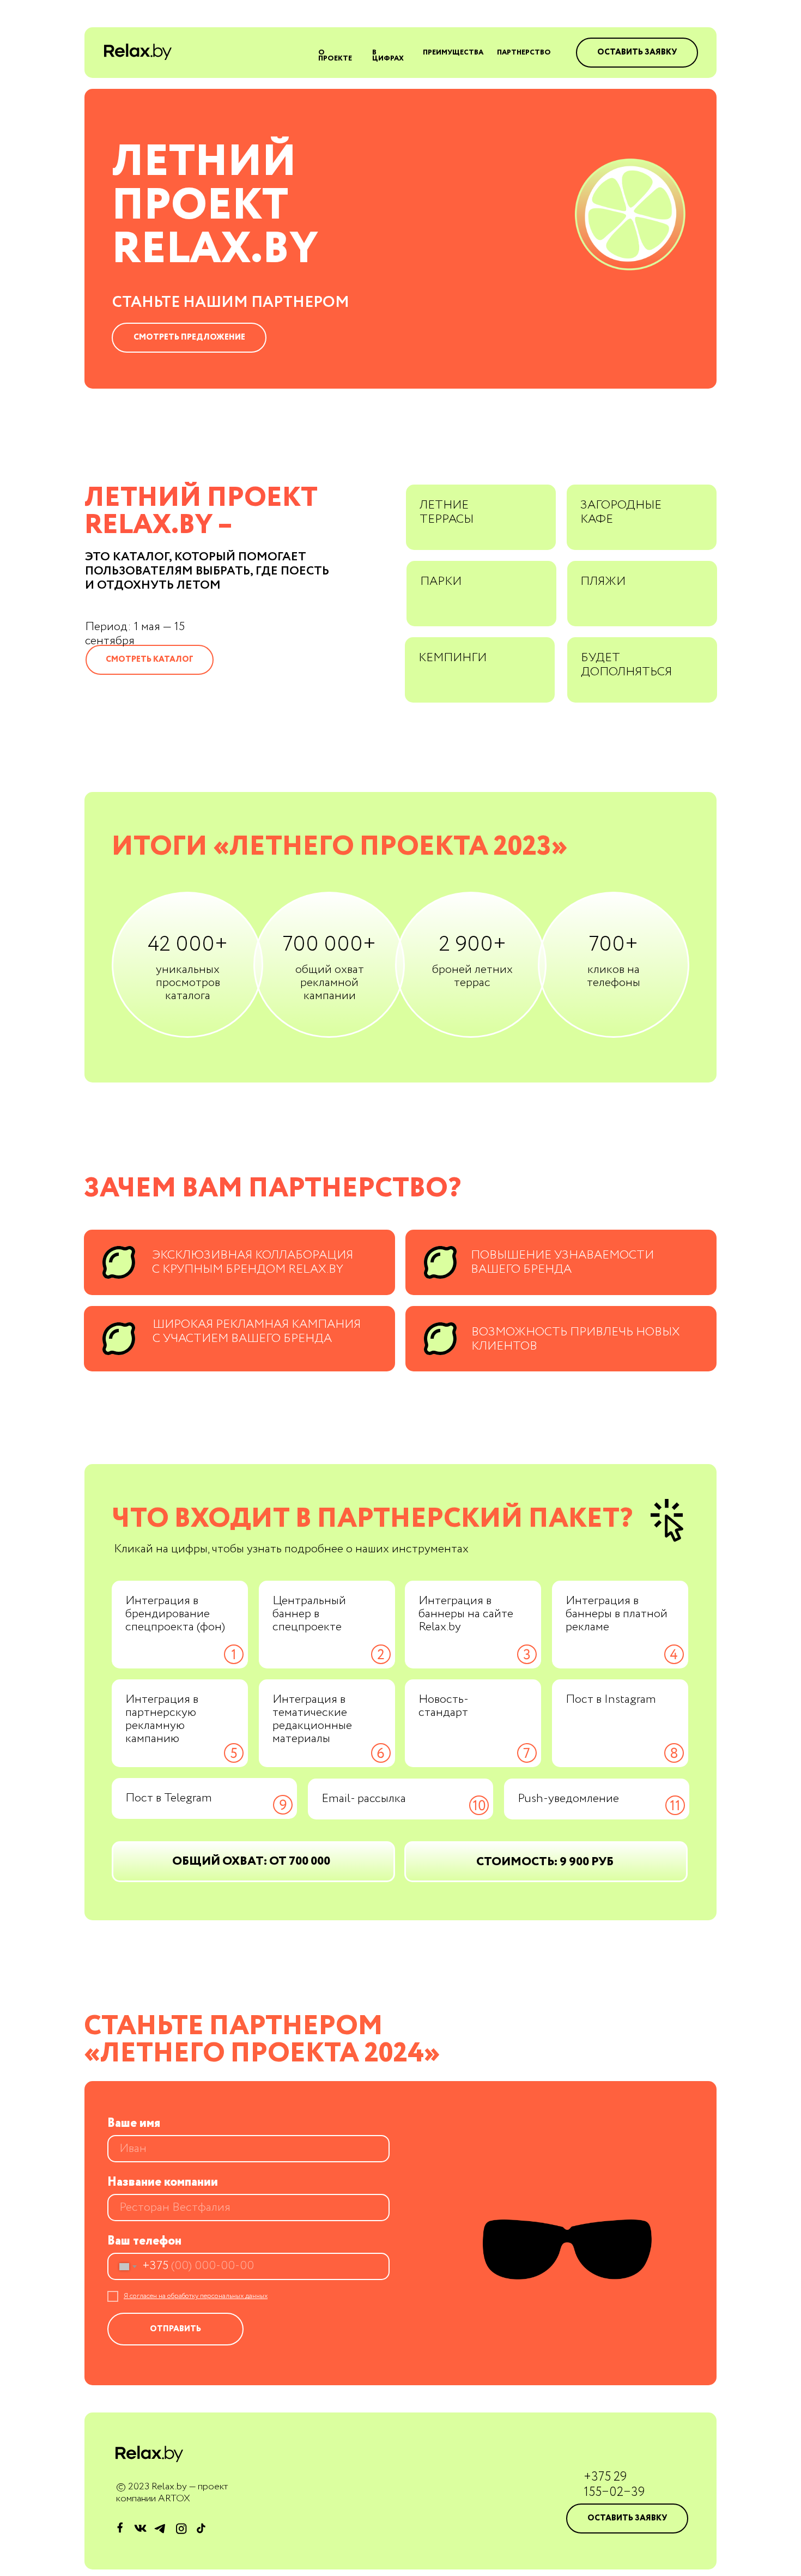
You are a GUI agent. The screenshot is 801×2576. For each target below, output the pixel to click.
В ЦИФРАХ (388, 56)
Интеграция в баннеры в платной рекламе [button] (617, 1614)
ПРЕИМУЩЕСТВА (453, 53)
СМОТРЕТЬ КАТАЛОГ (150, 660)
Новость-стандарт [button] (444, 1706)
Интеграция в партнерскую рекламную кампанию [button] (162, 1719)
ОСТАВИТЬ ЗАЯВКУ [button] (637, 52)
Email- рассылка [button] (364, 1799)
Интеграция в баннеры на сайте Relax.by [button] (466, 1614)
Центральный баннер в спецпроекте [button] (309, 1614)
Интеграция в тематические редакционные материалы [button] (312, 1719)
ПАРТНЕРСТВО (524, 53)
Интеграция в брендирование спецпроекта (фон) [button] (175, 1614)
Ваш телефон (144, 2241)
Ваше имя (134, 2123)
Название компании (163, 2182)
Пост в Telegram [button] (169, 1798)
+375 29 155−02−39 (614, 2485)
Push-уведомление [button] (568, 1799)
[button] (473, 1723)
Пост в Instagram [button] (611, 1700)
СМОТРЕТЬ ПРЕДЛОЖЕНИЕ (189, 337)
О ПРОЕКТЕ (335, 56)
